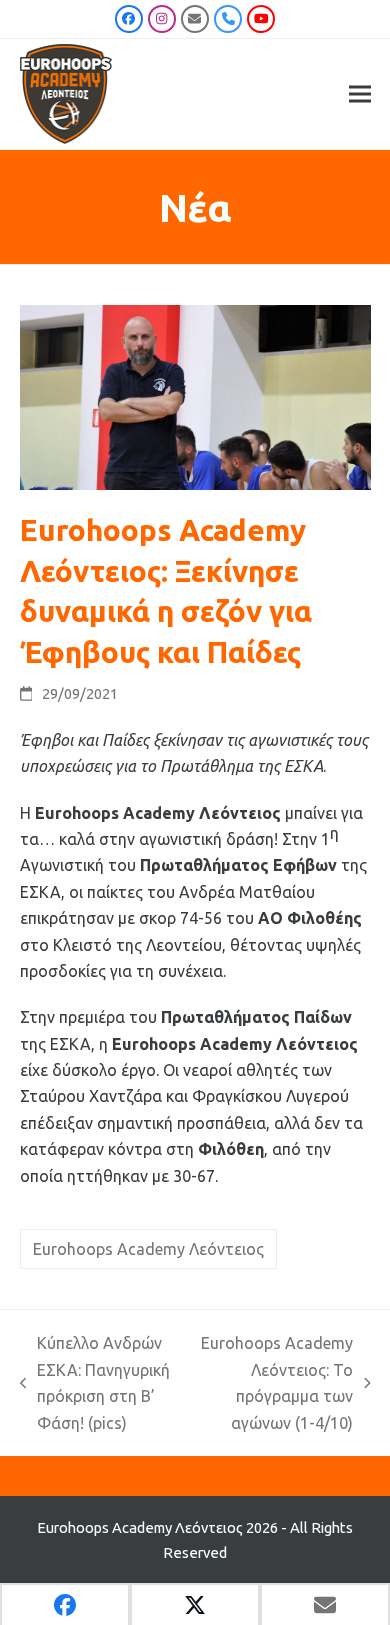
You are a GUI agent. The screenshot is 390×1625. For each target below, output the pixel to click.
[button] (360, 94)
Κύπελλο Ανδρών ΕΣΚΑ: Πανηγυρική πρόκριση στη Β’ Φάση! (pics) (95, 1382)
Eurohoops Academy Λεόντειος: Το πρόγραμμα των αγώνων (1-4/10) (277, 1382)
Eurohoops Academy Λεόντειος (148, 1249)
